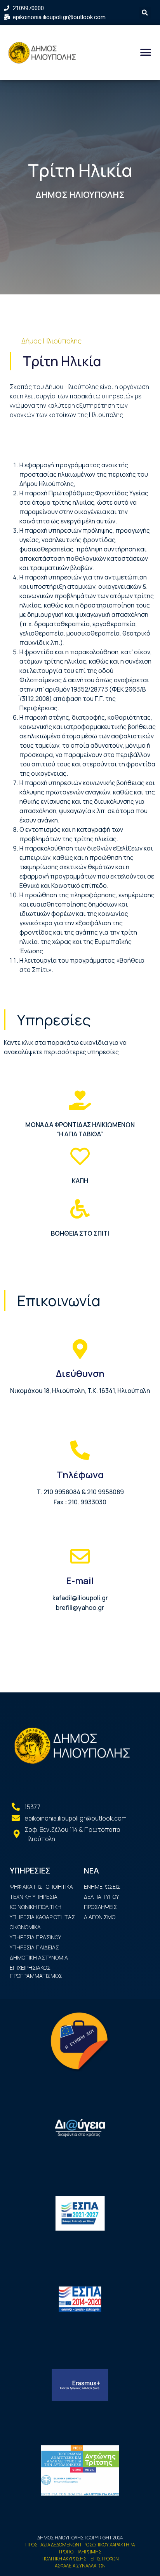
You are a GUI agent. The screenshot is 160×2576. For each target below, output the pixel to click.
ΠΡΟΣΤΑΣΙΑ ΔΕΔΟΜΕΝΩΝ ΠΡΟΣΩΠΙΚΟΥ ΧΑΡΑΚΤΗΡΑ (80, 2545)
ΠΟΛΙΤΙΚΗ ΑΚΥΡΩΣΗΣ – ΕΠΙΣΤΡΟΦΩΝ (80, 2559)
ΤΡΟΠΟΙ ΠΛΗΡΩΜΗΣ (80, 2552)
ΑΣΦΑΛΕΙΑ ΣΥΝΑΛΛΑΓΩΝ (80, 2566)
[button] (145, 52)
